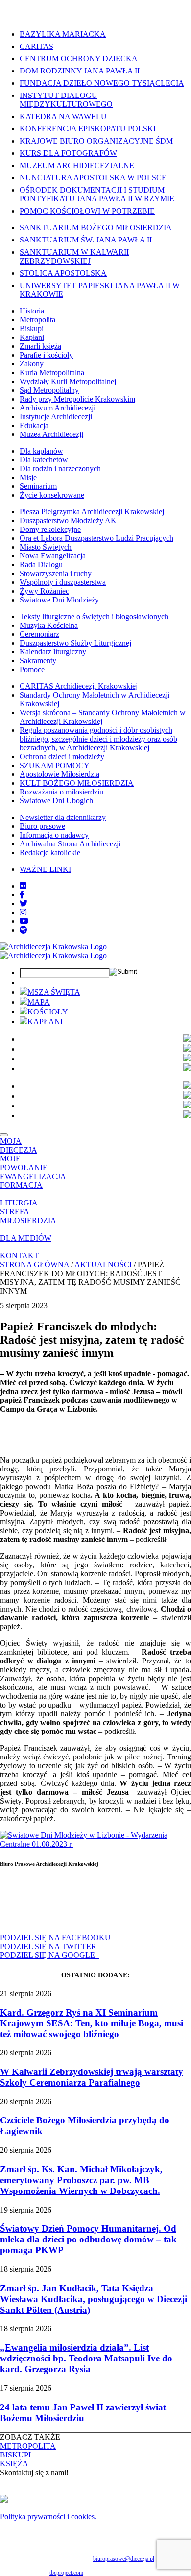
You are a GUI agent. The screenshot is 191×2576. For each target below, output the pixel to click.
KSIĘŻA (14, 2464)
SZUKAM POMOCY (55, 765)
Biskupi (32, 328)
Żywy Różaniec (44, 591)
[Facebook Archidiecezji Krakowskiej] (22, 895)
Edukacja (34, 425)
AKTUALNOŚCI (103, 1264)
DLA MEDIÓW (26, 1238)
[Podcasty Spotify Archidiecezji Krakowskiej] (24, 930)
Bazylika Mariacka (63, 34)
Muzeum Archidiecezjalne (77, 165)
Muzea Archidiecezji (51, 434)
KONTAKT (19, 1256)
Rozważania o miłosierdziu (61, 792)
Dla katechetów (44, 460)
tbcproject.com (66, 2573)
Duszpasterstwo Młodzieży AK (68, 520)
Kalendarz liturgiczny (53, 652)
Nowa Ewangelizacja (53, 556)
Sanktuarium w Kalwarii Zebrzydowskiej (74, 256)
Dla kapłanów (41, 451)
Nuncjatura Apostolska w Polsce (93, 178)
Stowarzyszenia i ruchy (56, 573)
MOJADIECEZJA (19, 1145)
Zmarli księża (40, 346)
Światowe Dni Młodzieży (59, 600)
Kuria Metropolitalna (52, 373)
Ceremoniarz (39, 634)
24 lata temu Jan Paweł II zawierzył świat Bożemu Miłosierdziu (83, 2413)
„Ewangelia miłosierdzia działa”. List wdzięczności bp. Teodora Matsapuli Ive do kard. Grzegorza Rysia (86, 2358)
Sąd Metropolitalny (49, 390)
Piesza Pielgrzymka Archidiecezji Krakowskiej (92, 512)
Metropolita (37, 320)
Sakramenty (38, 661)
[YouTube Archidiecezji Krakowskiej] (24, 921)
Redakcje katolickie (50, 853)
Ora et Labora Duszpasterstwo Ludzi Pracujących (96, 538)
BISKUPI (15, 2455)
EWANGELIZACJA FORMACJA (33, 1181)
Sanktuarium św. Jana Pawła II (86, 240)
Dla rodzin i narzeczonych (60, 469)
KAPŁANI (45, 1022)
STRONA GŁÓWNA (35, 1264)
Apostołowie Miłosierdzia (60, 774)
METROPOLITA (28, 2446)
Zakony (32, 364)
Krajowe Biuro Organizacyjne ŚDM (96, 141)
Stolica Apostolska (63, 273)
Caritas (36, 46)
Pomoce (32, 669)
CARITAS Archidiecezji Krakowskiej (79, 686)
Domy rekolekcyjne (50, 529)
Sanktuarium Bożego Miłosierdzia (96, 228)
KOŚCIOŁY (48, 1012)
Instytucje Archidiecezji (56, 417)
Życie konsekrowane (52, 495)
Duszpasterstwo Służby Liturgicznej (75, 643)
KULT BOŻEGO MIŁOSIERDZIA (77, 783)
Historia (32, 311)
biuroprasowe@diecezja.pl (124, 2559)
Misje (28, 477)
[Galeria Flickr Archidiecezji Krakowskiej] (23, 886)
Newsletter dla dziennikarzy (63, 817)
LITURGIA (19, 1203)
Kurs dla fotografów (68, 153)
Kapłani (32, 337)
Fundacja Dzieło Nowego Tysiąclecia (102, 83)
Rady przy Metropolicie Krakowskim (77, 399)
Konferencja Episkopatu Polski (88, 129)
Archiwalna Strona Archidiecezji (70, 844)
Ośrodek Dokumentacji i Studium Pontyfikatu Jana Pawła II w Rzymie (97, 194)
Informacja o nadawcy (54, 835)
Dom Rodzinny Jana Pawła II (80, 71)
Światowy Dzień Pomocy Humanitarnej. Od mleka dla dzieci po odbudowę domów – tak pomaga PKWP (88, 2239)
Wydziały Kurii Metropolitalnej (68, 381)
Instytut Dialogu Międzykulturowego (66, 100)
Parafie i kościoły (46, 355)
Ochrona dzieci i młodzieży (62, 757)
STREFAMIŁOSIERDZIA (28, 1216)
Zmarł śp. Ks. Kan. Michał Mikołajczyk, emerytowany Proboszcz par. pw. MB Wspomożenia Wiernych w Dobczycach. (81, 2180)
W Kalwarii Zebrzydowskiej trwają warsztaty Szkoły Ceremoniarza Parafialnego (92, 2077)
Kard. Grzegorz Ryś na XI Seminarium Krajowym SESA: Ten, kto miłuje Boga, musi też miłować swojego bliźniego (92, 2023)
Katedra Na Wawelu (63, 116)
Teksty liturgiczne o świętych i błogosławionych (94, 616)
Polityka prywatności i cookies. (48, 2516)
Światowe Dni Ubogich (56, 801)
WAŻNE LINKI (45, 869)
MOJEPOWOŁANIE (24, 1163)
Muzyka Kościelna (49, 625)
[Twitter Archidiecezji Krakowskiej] (24, 903)
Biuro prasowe (42, 826)
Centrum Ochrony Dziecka (79, 59)
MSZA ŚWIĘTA (54, 992)
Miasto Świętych (46, 547)
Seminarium (38, 486)
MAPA (39, 1002)
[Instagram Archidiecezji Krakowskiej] (23, 912)
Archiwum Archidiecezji (58, 408)
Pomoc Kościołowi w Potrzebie (87, 211)
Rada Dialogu (41, 565)
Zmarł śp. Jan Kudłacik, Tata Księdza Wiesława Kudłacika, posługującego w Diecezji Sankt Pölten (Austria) (94, 2299)
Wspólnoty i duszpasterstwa (63, 582)
